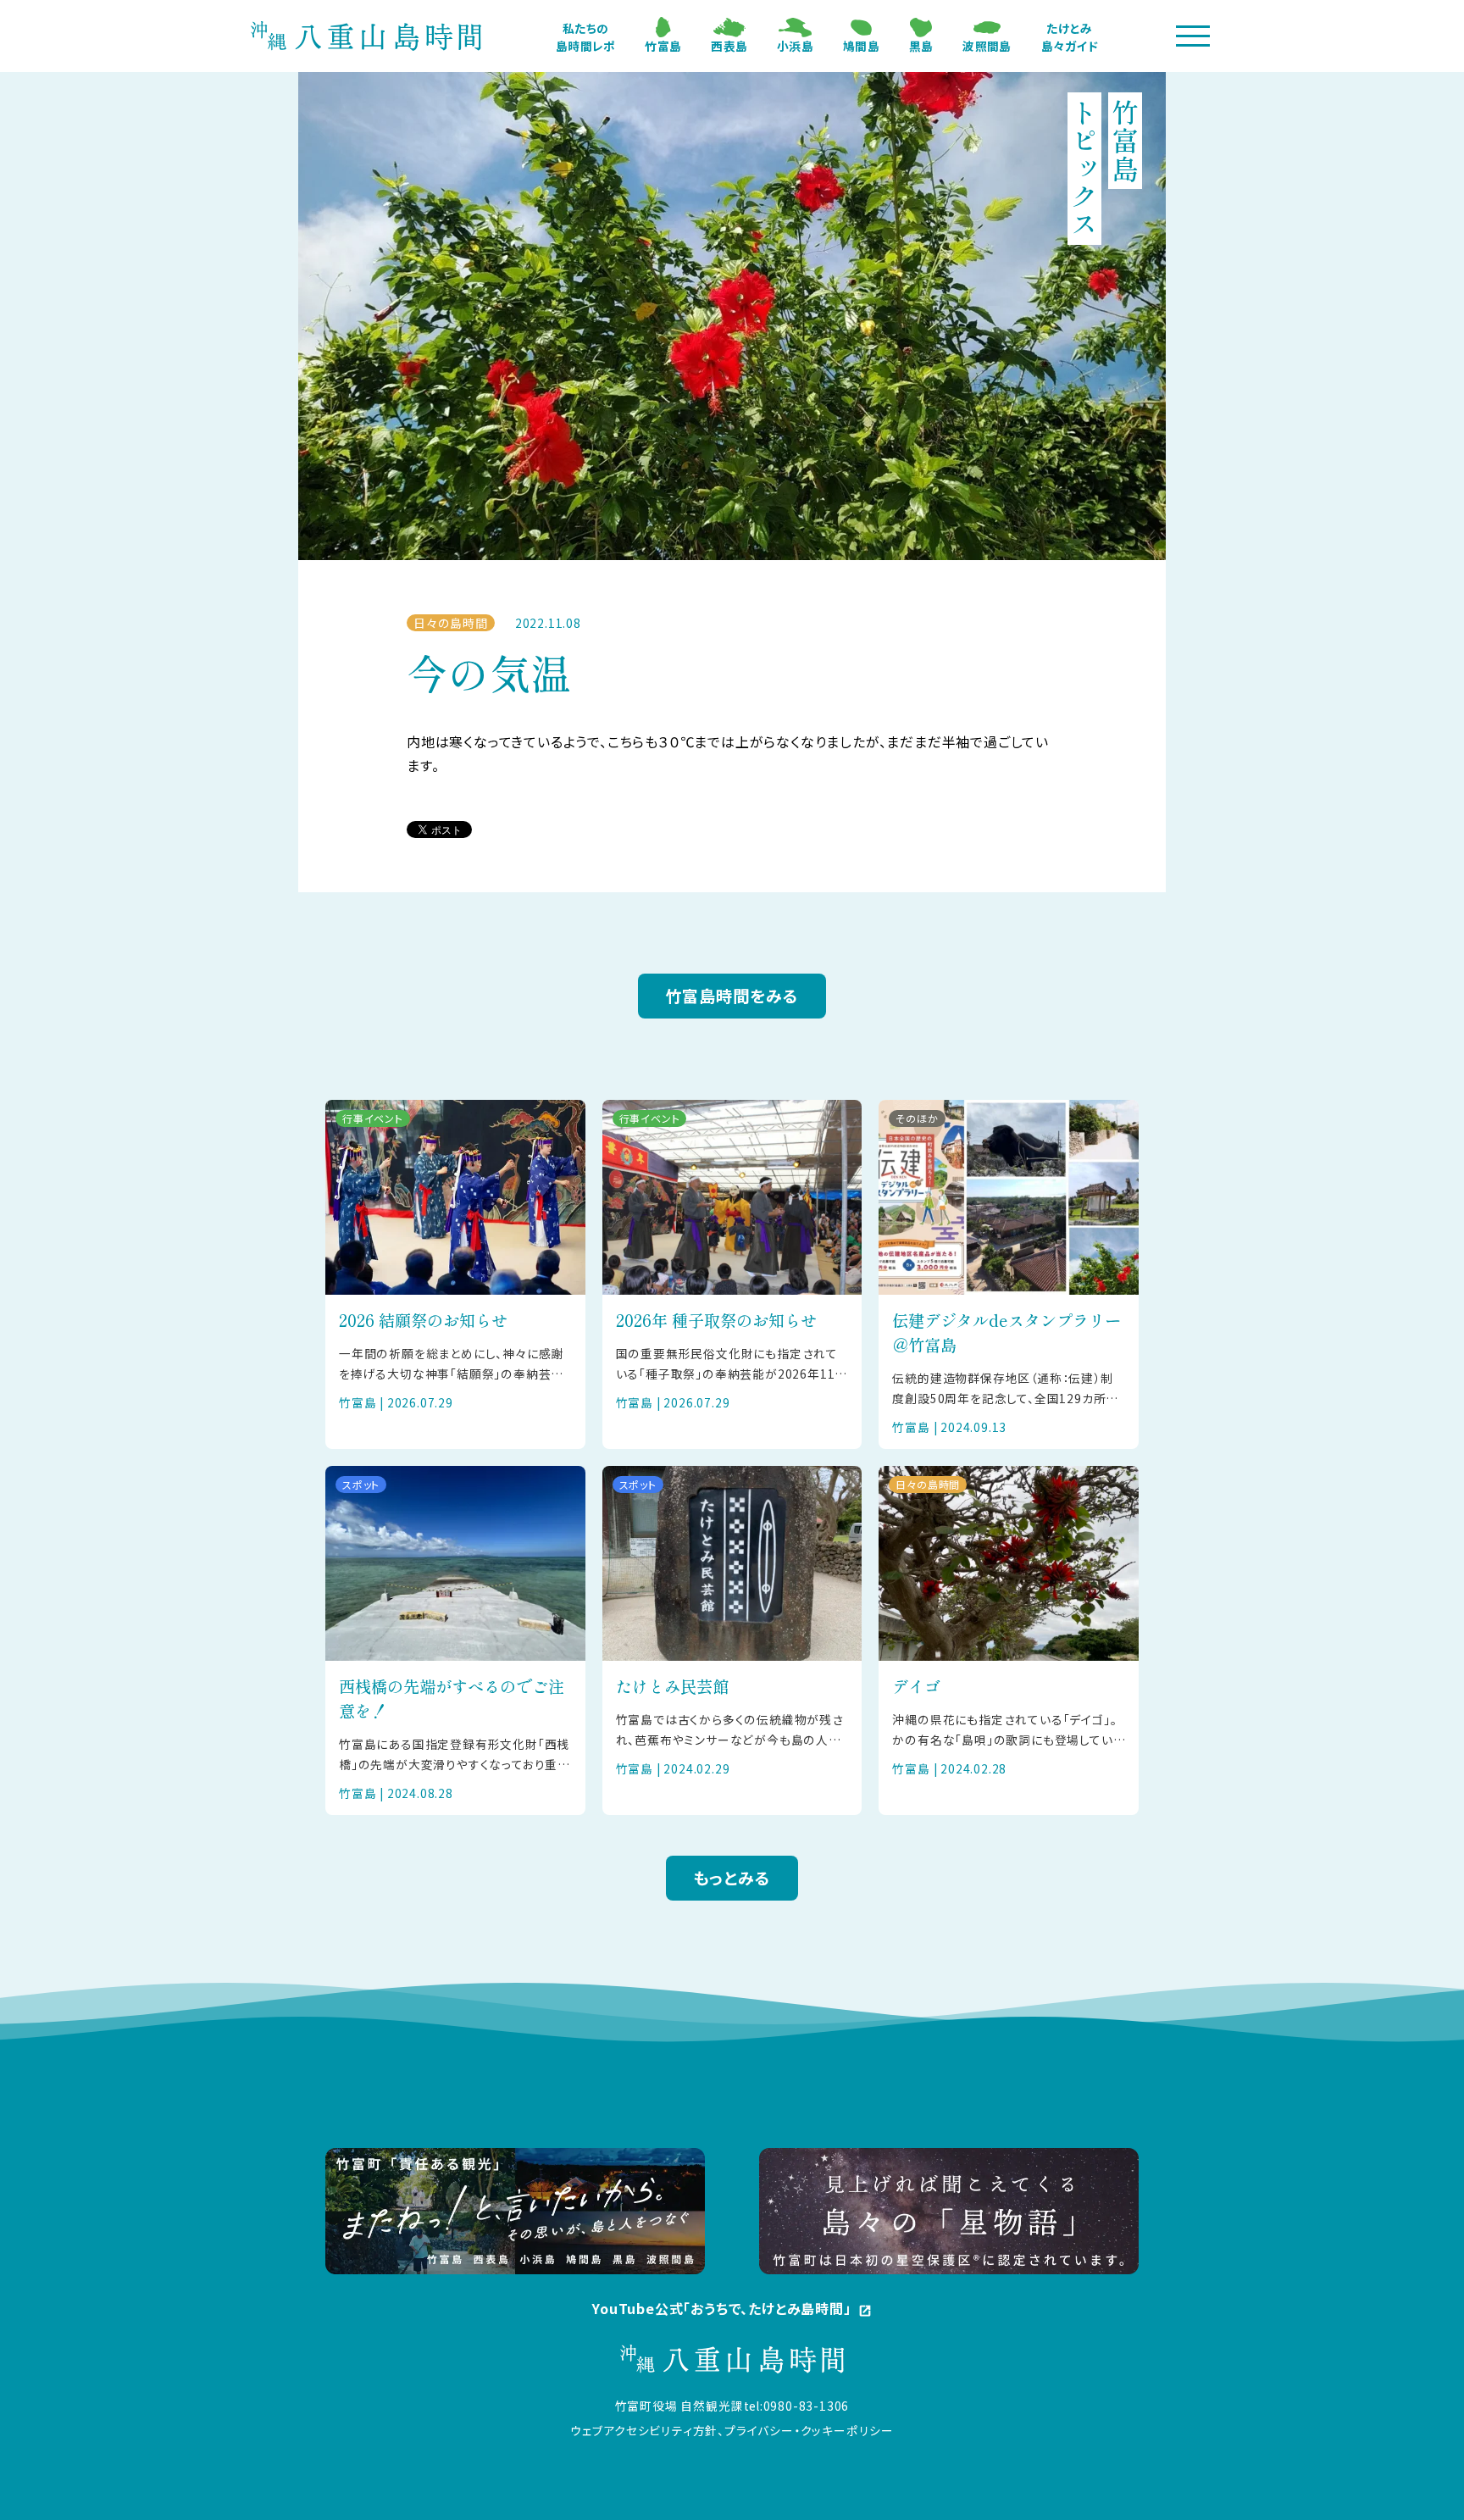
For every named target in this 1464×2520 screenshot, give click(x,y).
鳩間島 (861, 46)
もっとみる (732, 1878)
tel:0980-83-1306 (797, 2406)
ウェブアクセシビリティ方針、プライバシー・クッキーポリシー (732, 2430)
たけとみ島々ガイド (1070, 37)
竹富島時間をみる (732, 996)
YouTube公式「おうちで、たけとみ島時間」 (732, 2309)
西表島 (729, 46)
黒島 (921, 46)
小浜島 (795, 46)
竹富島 (663, 46)
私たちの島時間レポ (585, 37)
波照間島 (987, 46)
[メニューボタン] (1193, 36)
